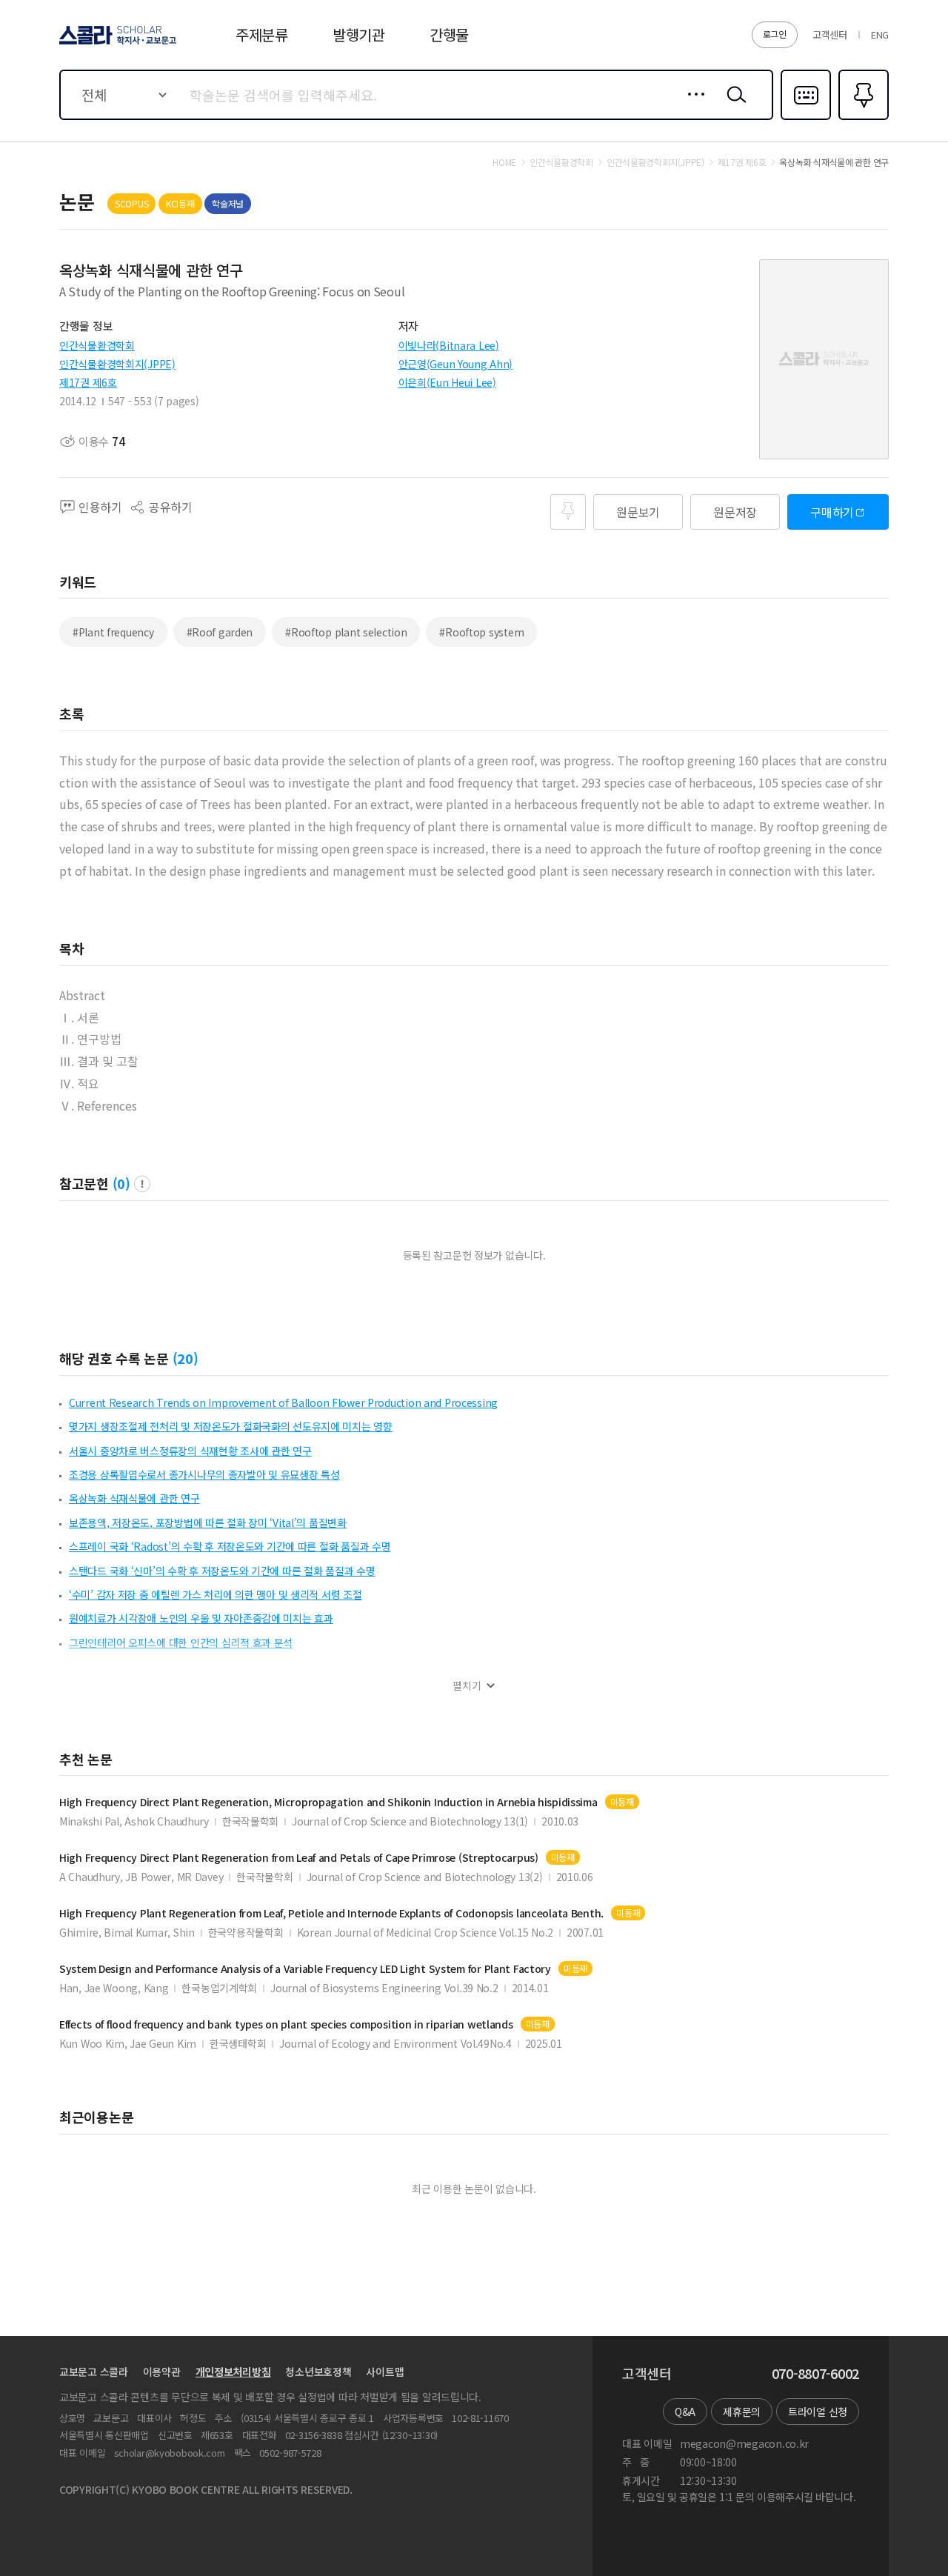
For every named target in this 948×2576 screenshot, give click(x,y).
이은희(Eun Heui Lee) (447, 382)
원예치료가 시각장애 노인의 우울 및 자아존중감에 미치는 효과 (201, 1618)
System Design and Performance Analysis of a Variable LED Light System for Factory (305, 1969)
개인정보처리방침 (233, 2372)
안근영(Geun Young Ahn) (456, 364)
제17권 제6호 (88, 382)
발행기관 (359, 34)
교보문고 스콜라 (94, 2372)
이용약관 (162, 2372)
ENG (880, 34)
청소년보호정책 (318, 2372)
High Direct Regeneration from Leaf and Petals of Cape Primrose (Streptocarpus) (299, 1858)
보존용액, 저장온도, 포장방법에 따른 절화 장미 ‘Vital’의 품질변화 (208, 1522)
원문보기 (638, 512)
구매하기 (832, 512)
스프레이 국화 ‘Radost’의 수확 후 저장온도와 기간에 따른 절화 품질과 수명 (230, 1546)
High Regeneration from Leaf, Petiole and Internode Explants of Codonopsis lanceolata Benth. (331, 1913)
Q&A (685, 2412)
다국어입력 (806, 119)
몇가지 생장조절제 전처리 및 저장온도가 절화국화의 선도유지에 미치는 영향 (231, 1426)
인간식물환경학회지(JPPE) (117, 364)
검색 (733, 106)
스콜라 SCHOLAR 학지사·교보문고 (117, 44)
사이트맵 (385, 2372)
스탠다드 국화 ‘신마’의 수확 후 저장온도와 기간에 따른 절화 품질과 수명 (222, 1571)
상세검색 (692, 106)
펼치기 (467, 1686)
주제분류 (262, 34)
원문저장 (735, 512)
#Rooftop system (481, 632)
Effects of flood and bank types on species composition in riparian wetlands (286, 2024)
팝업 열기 (142, 1184)
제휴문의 (742, 2412)
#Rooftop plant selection (346, 632)
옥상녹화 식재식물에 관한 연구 (134, 1498)
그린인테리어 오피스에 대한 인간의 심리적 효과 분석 (181, 1643)
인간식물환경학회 (97, 345)
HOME (504, 162)
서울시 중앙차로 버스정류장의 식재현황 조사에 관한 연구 (190, 1451)
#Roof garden (220, 632)
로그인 (775, 34)
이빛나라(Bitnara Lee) (449, 345)
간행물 (449, 34)
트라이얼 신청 (818, 2412)
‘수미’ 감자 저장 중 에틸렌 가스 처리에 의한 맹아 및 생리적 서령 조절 (216, 1594)
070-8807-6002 (815, 2374)
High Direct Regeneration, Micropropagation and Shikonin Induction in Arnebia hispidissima (328, 1802)
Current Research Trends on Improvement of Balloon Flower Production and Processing (283, 1402)
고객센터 (830, 34)
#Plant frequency (113, 632)
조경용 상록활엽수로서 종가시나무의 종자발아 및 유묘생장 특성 (204, 1474)
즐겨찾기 (862, 119)
